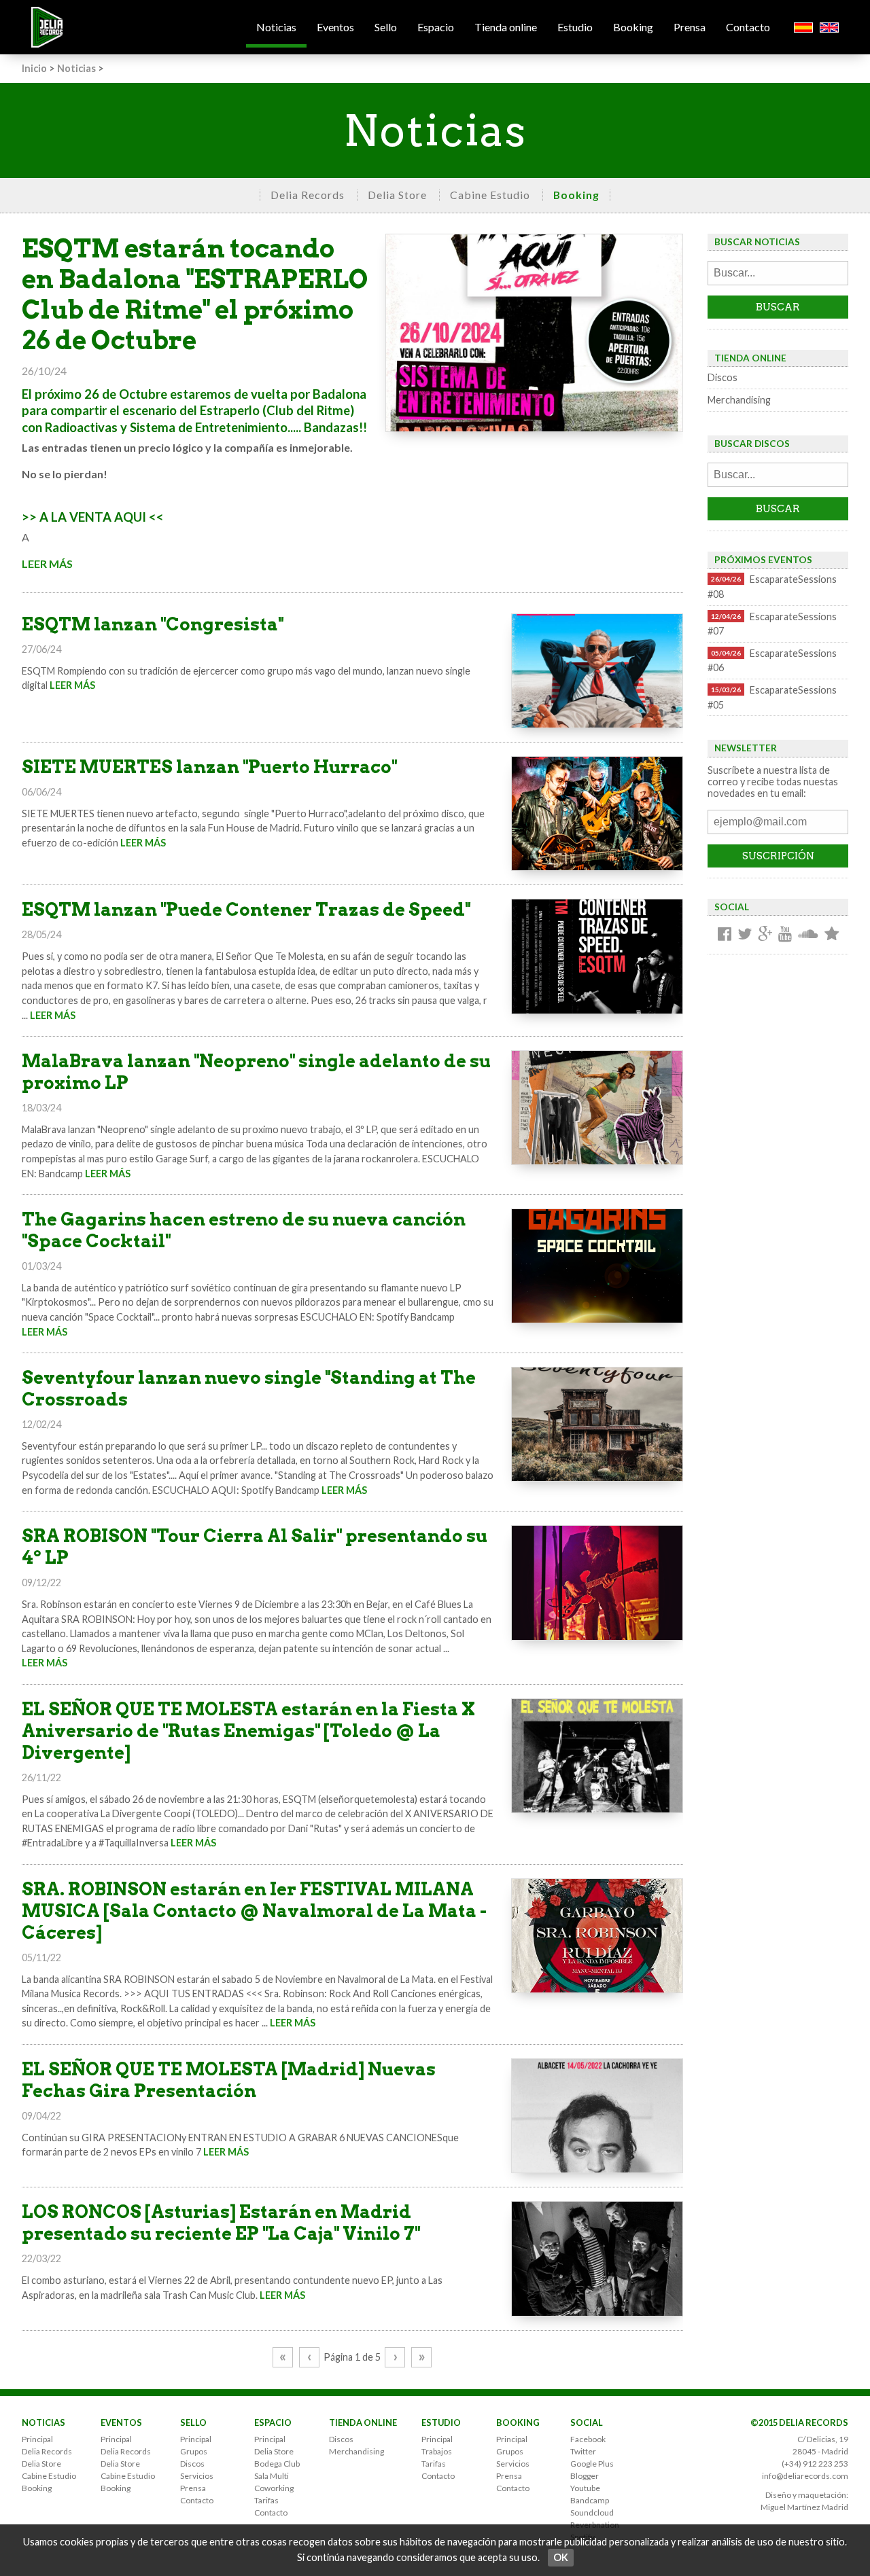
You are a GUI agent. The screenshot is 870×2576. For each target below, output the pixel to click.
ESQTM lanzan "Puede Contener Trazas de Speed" (246, 909)
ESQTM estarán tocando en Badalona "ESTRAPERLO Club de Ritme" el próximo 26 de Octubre (195, 294)
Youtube (585, 2488)
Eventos (335, 27)
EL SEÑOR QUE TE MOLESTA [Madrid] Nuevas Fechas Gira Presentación (229, 2080)
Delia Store (397, 195)
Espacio (436, 27)
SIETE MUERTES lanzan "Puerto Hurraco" (209, 767)
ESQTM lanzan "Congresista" (153, 624)
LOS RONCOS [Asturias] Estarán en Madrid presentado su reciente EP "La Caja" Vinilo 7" (221, 2222)
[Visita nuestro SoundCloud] (808, 935)
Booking (633, 27)
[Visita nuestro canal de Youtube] (785, 935)
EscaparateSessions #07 (772, 624)
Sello (386, 27)
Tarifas (266, 2500)
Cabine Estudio (490, 195)
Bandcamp (590, 2500)
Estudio (575, 27)
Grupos (194, 2451)
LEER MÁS (47, 563)
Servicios (197, 2476)
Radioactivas (81, 427)
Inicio (34, 68)
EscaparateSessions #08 (772, 587)
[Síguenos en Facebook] (725, 935)
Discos (723, 377)
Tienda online (506, 27)
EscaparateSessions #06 (772, 661)
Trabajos (437, 2451)
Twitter (583, 2451)
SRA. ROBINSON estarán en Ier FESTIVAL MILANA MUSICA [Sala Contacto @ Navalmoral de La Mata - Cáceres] (254, 1911)
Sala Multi (272, 2476)
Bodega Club (277, 2464)
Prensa (690, 27)
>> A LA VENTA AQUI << (93, 517)
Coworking (274, 2488)
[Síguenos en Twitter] (745, 935)
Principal (37, 2439)
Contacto (748, 27)
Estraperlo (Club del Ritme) (277, 410)
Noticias (276, 27)
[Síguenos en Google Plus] (765, 935)
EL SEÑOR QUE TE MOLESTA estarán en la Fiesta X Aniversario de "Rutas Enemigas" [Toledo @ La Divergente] (248, 1731)
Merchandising (739, 400)
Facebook (588, 2439)
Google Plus (592, 2464)
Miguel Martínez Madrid (804, 2507)
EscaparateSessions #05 (772, 697)
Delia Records (308, 195)
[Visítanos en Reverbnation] (832, 935)
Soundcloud (592, 2512)
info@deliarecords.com (805, 2476)
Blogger (585, 2476)
